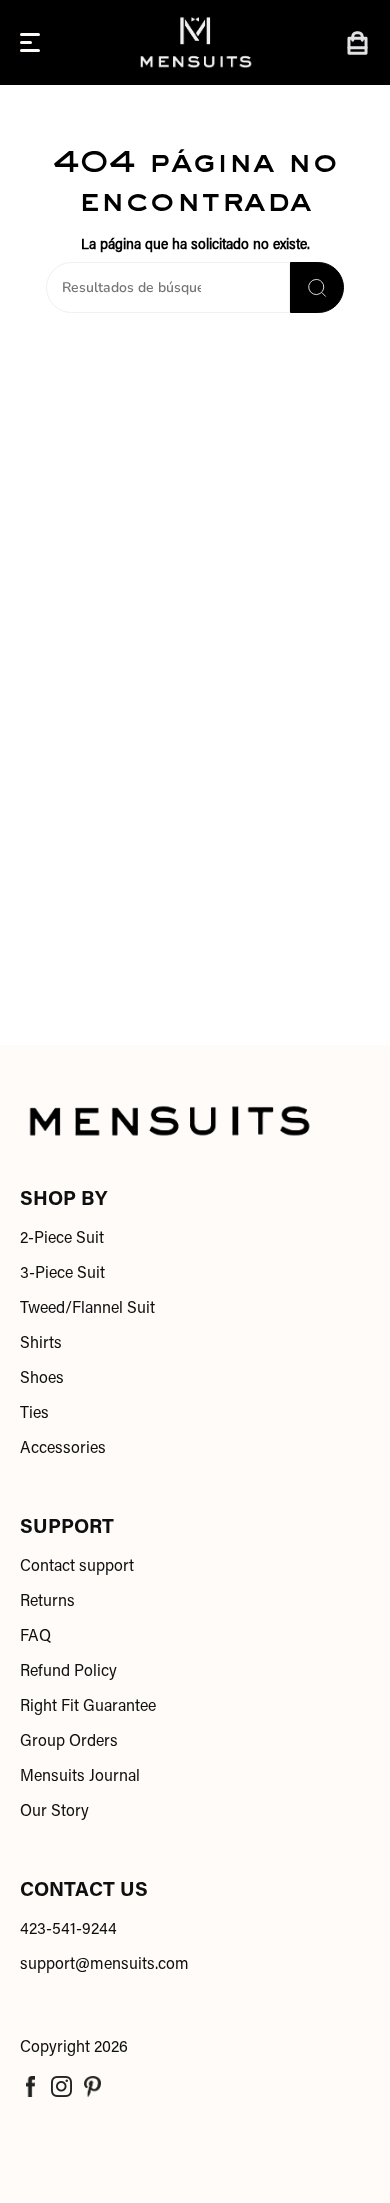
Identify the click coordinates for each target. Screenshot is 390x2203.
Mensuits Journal (80, 1777)
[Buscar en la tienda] (317, 287)
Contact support (77, 1567)
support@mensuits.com (104, 1965)
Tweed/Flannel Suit (87, 1309)
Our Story (54, 1812)
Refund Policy (68, 1672)
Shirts (41, 1344)
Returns (47, 1602)
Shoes (42, 1379)
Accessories (63, 1449)
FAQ (35, 1637)
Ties (34, 1414)
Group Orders (69, 1742)
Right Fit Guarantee (88, 1707)
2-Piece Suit (62, 1239)
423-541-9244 (68, 1930)
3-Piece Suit (62, 1274)
